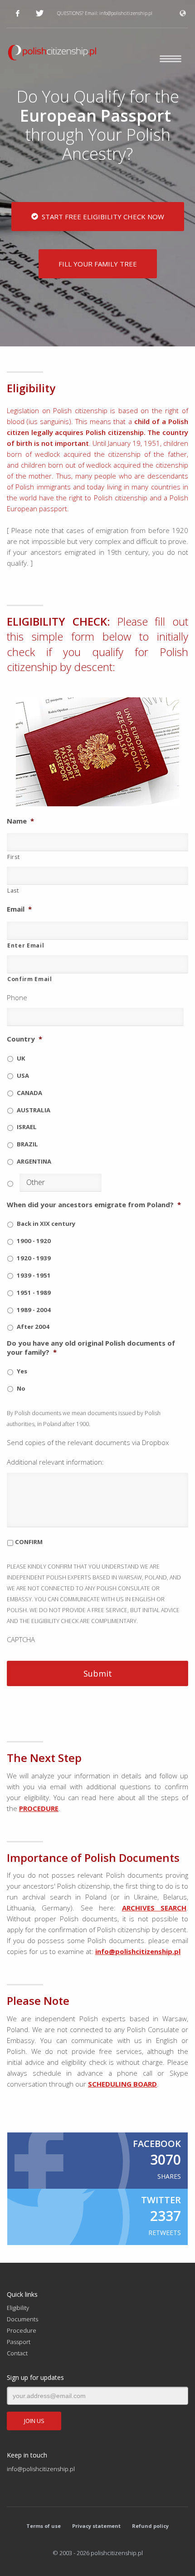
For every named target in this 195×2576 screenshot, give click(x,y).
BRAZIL (27, 1144)
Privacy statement (96, 2526)
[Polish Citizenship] (97, 54)
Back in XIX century (46, 1224)
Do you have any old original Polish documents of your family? (91, 1348)
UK (21, 1058)
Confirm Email (30, 979)
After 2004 (33, 1327)
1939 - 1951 (34, 1275)
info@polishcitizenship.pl (126, 13)
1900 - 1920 (34, 1241)
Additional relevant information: (55, 1462)
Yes (22, 1371)
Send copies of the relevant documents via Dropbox (88, 1443)
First (13, 857)
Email (19, 909)
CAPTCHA (21, 1640)
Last (13, 891)
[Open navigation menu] (171, 66)
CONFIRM (29, 1542)
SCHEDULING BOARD (122, 2084)
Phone (17, 998)
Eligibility (18, 2308)
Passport (19, 2342)
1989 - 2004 (34, 1310)
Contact (17, 2353)
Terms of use (44, 2526)
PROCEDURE (39, 1808)
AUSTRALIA (34, 1110)
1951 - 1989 (34, 1293)
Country (24, 1039)
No (21, 1388)
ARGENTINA (34, 1161)
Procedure (22, 2330)
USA (23, 1076)
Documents (22, 2319)
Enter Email (26, 945)
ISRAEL (27, 1127)
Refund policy (150, 2526)
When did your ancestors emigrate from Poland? (94, 1205)
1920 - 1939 (34, 1258)
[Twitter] (39, 13)
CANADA (29, 1093)
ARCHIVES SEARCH (154, 1908)
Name (20, 821)
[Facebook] (18, 13)
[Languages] (184, 13)
